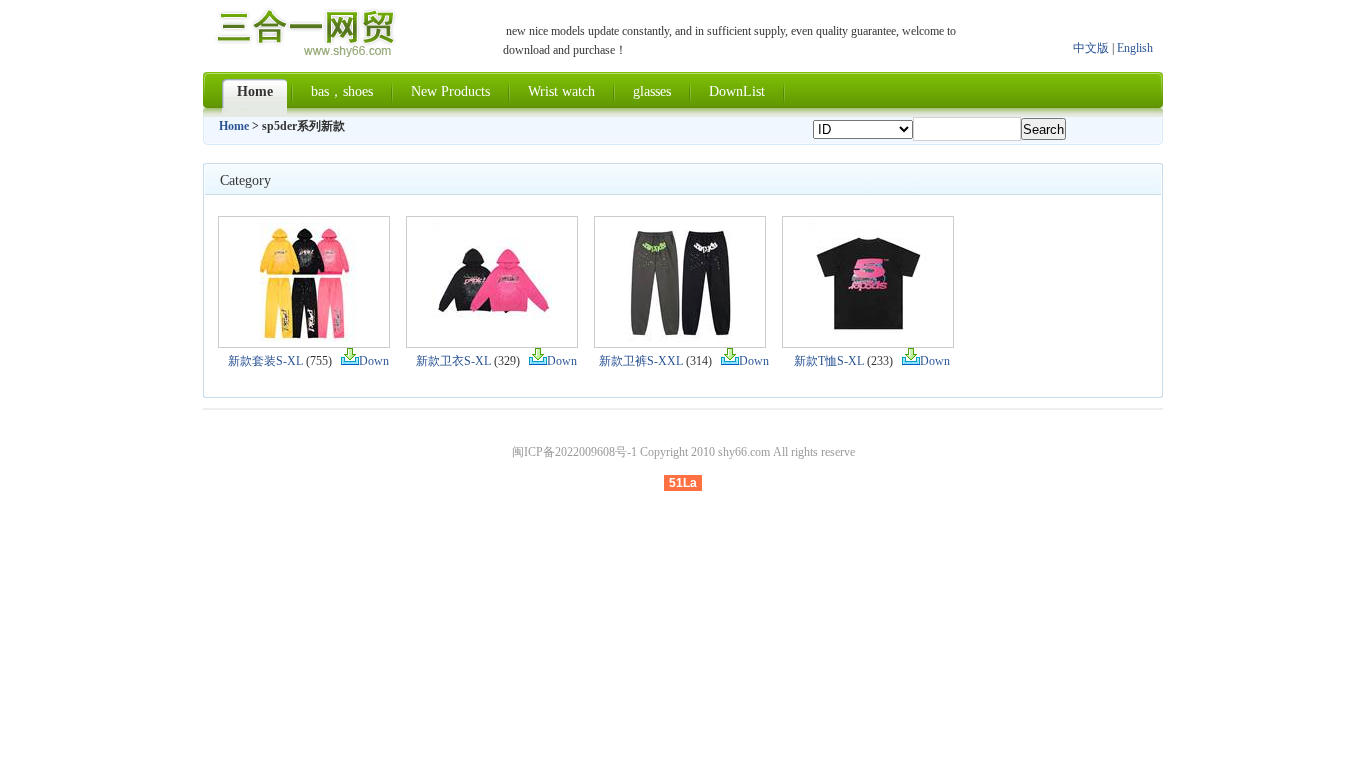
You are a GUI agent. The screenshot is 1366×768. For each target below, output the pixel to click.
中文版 (1091, 48)
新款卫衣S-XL (453, 361)
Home (234, 126)
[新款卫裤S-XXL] (680, 338)
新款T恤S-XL (829, 361)
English (1135, 48)
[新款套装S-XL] (304, 338)
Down (374, 361)
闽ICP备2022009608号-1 (574, 452)
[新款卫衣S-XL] (492, 338)
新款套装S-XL (265, 361)
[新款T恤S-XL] (868, 338)
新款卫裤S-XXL (641, 361)
